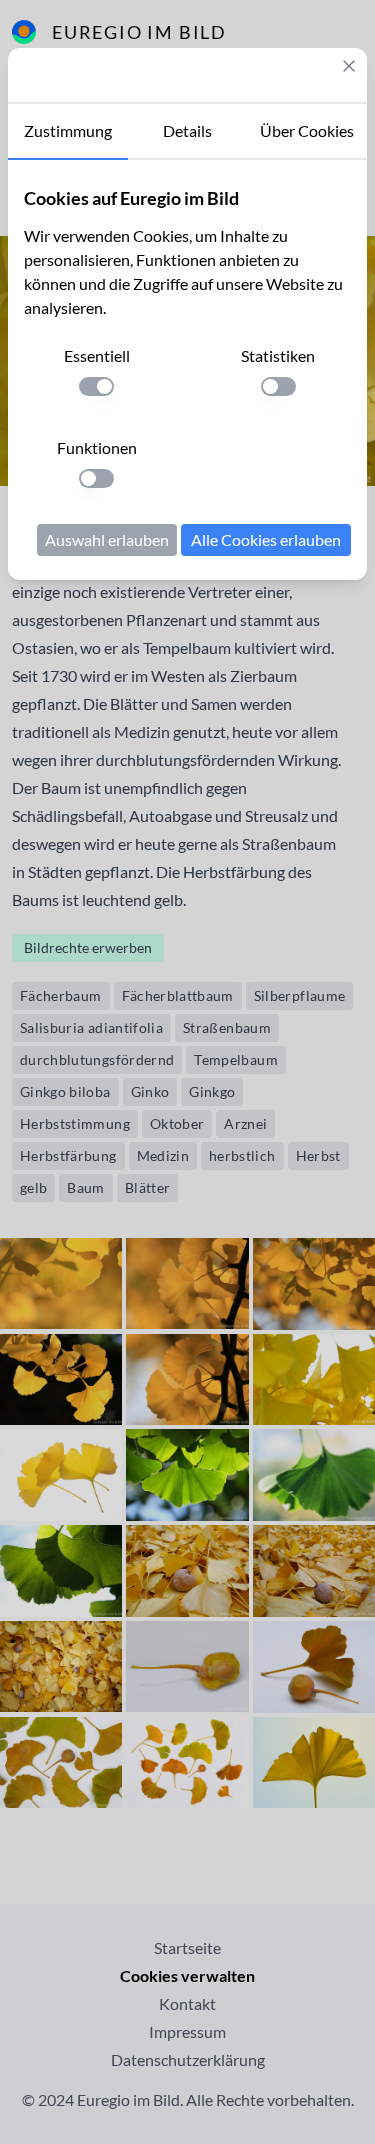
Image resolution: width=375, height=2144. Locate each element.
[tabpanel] (187, 370)
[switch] (96, 386)
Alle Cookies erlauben (266, 539)
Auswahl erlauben (107, 539)
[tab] (68, 132)
